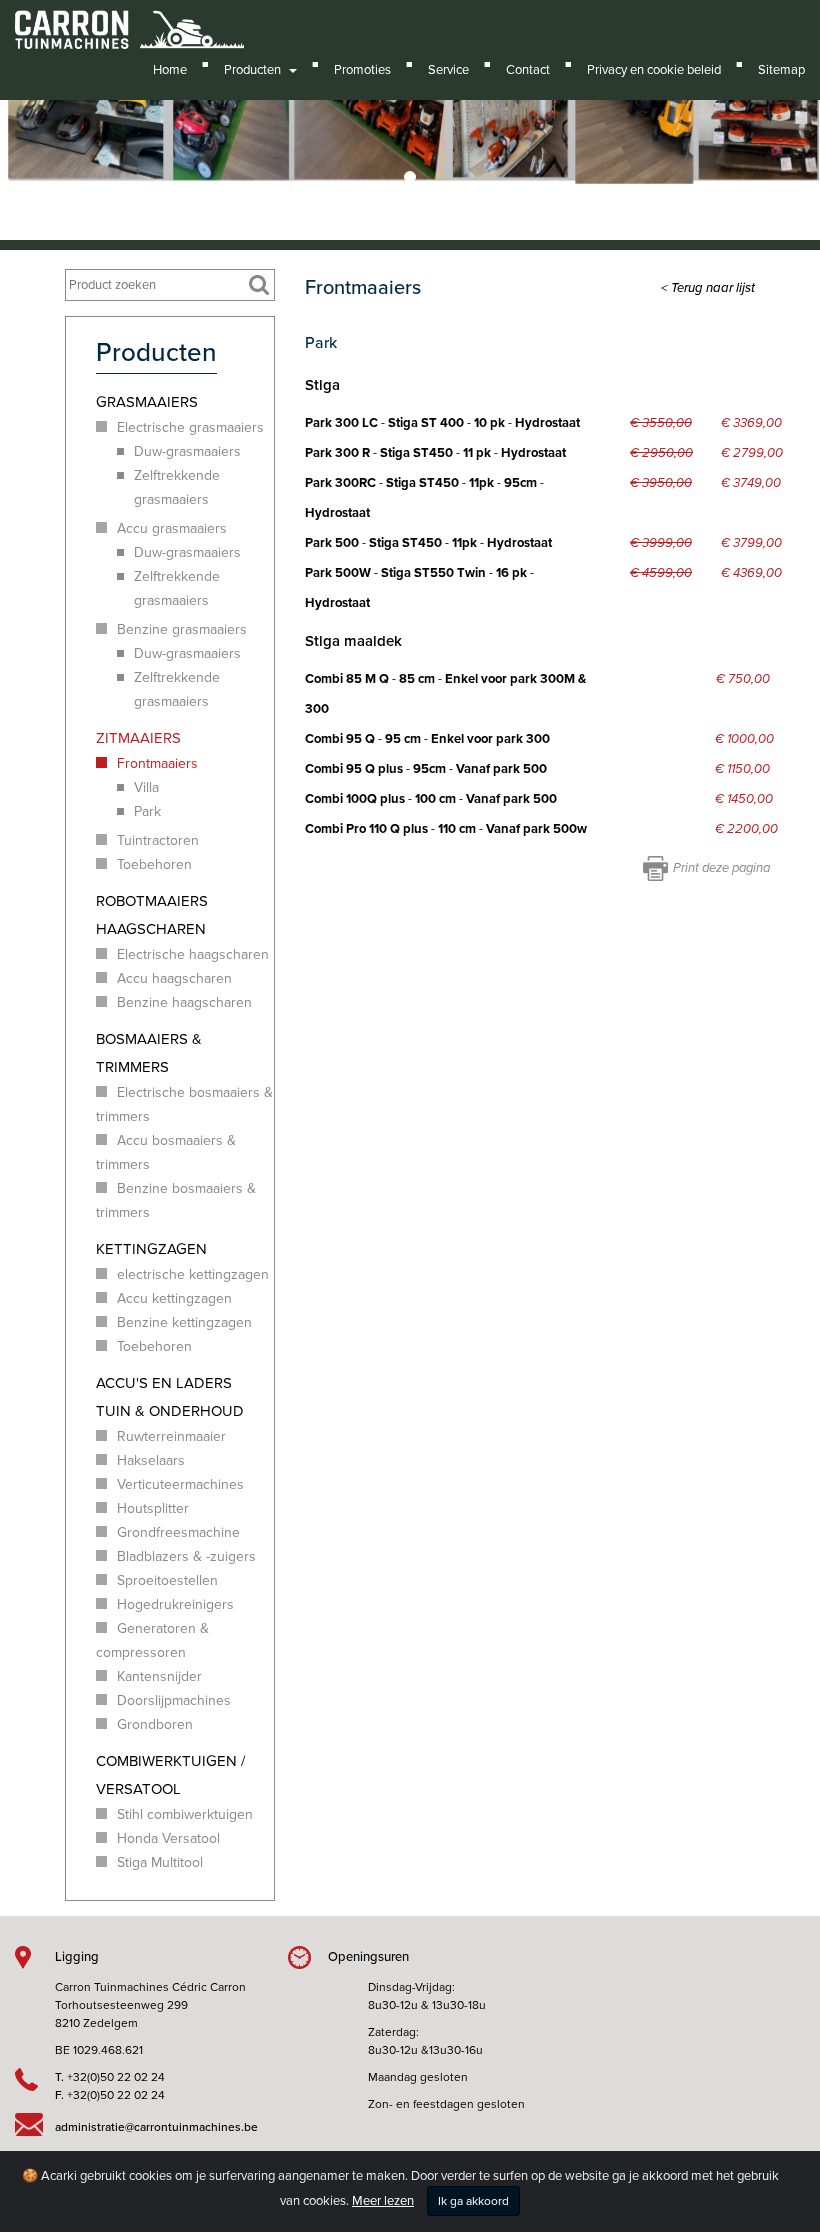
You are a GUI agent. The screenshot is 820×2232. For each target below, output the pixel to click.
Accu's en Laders (164, 1383)
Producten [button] (255, 70)
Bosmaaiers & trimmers (149, 1053)
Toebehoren (154, 864)
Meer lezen (383, 2201)
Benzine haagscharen (184, 1002)
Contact (528, 70)
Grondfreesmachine (178, 1532)
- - (427, 739)
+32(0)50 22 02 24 (116, 2077)
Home (170, 70)
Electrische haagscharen (193, 954)
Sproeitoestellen (167, 1580)
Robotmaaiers (152, 901)
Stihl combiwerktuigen (185, 1814)
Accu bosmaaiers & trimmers (166, 1152)
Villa (146, 787)
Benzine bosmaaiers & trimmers (176, 1200)
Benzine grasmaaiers (182, 629)
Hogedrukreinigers (175, 1604)
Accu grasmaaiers (172, 528)
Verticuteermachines (180, 1484)
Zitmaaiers (138, 738)
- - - (442, 423)
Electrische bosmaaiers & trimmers (184, 1104)
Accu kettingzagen (174, 1298)
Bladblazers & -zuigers (186, 1556)
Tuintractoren (158, 840)
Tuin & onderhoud (170, 1411)
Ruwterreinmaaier (171, 1436)
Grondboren (155, 1724)
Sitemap (781, 70)
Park (147, 811)
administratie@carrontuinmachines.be (156, 2127)
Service (448, 70)
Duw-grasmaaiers (187, 451)
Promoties (362, 70)
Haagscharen (151, 929)
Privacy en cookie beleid (654, 70)
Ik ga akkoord (473, 2201)
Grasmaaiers (147, 402)
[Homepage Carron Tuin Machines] (129, 20)
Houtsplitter (153, 1508)
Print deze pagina (721, 868)
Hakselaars (151, 1460)
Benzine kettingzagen (184, 1322)
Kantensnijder (159, 1676)
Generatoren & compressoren (152, 1640)
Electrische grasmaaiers (190, 427)
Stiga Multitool (160, 1862)
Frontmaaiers (157, 763)
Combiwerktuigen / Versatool (170, 1775)
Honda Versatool (168, 1838)
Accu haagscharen (174, 978)
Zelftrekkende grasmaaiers (177, 487)
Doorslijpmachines (174, 1700)
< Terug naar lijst (708, 288)
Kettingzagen (151, 1249)
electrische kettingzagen (193, 1274)
